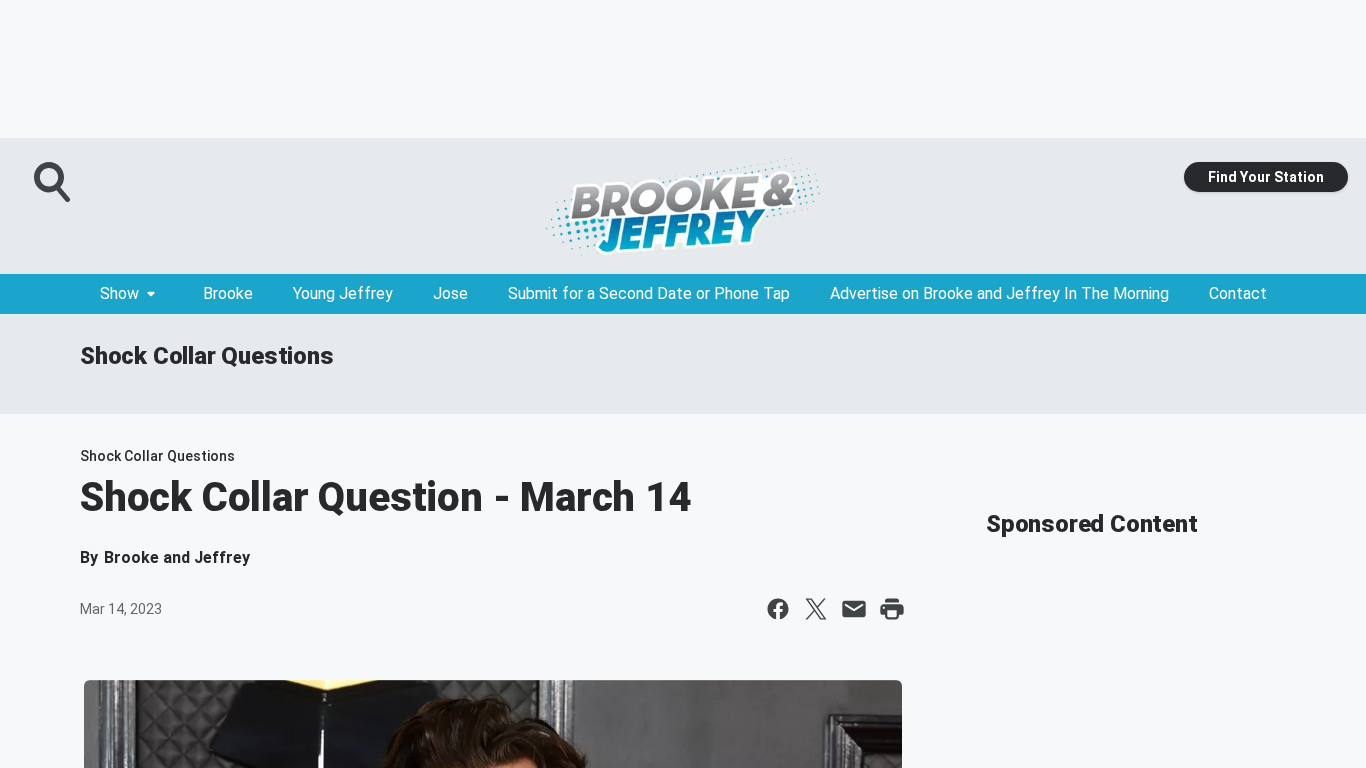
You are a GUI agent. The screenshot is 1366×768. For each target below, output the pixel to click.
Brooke (228, 293)
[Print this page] (892, 609)
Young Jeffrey (343, 293)
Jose (450, 293)
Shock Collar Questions (207, 356)
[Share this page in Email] (854, 609)
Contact (1238, 293)
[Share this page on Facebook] (778, 609)
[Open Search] (54, 182)
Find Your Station (1266, 177)
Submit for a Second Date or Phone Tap (649, 293)
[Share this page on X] (816, 609)
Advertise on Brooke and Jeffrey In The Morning (999, 293)
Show (119, 293)
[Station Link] (683, 206)
